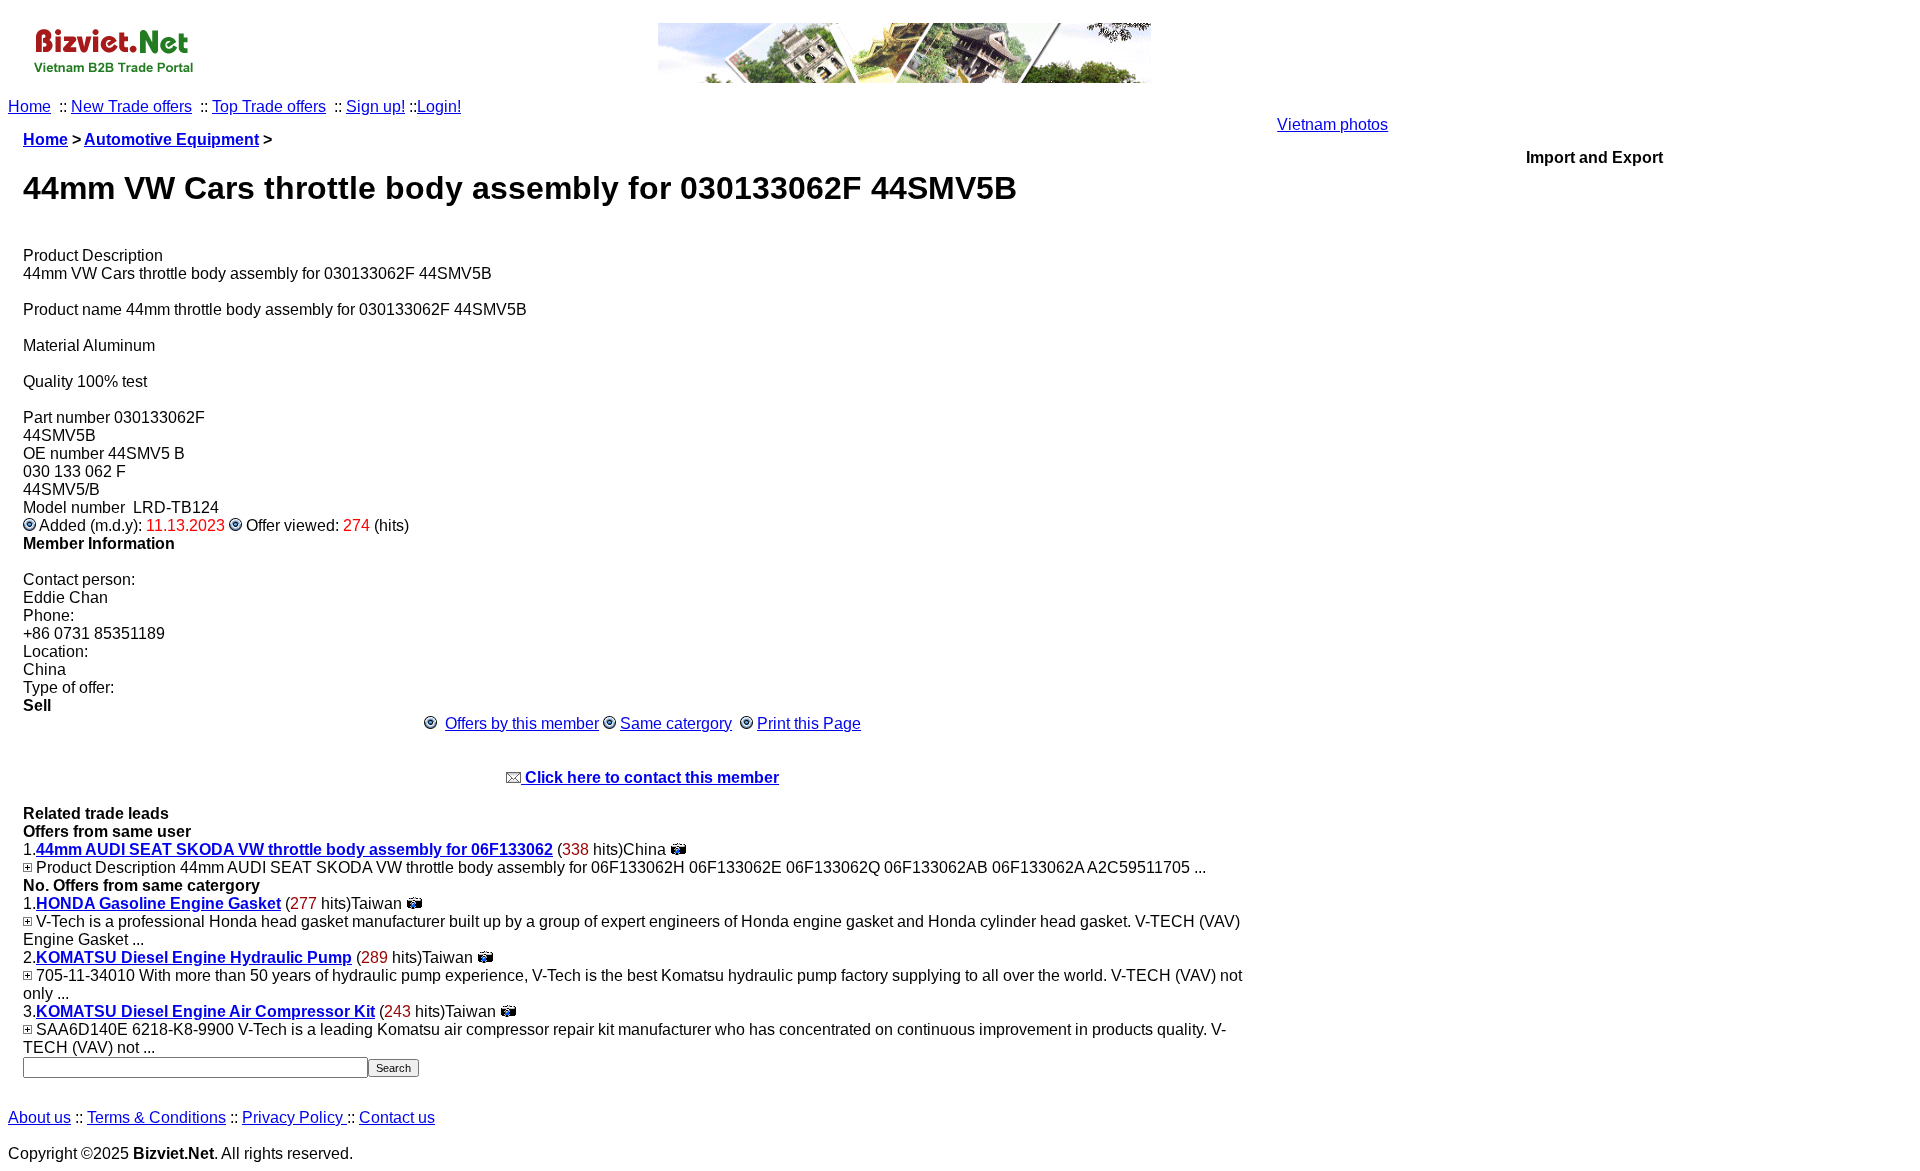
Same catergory (676, 723)
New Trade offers (131, 106)
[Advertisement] (1594, 348)
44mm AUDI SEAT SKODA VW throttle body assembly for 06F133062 (294, 849)
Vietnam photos (1332, 124)
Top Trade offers (269, 106)
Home (29, 106)
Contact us (397, 1117)
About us (39, 1117)
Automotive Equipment (171, 139)
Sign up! (375, 106)
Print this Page (809, 723)
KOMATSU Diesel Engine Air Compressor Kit (205, 1011)
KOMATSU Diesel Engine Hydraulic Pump (194, 957)
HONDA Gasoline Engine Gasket (158, 903)
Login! (439, 106)
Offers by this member (522, 723)
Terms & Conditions (156, 1117)
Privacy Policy (294, 1117)
